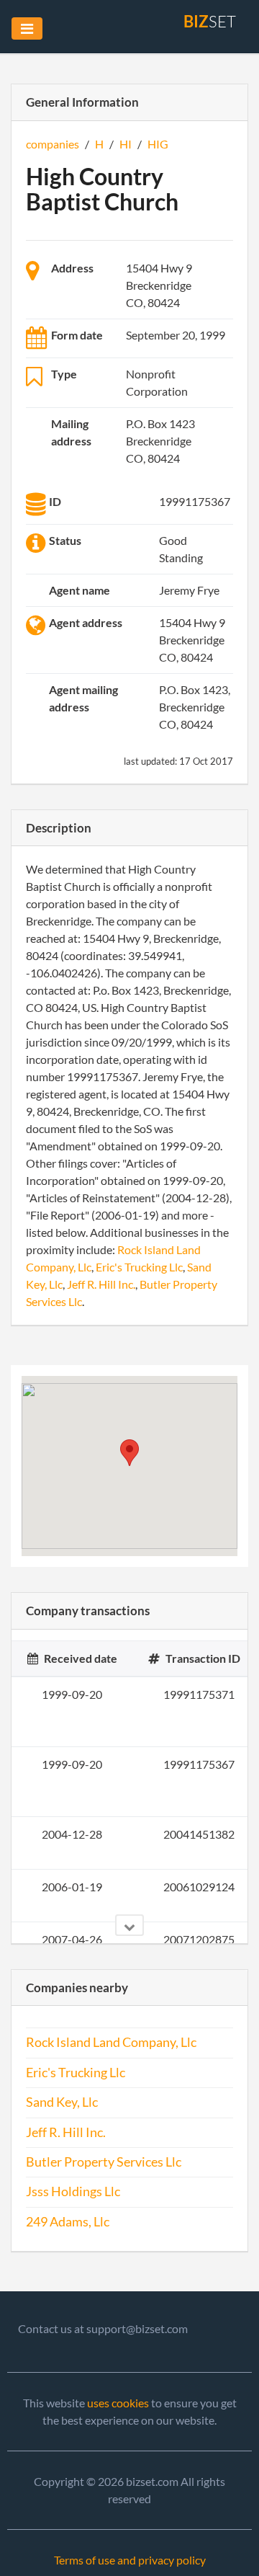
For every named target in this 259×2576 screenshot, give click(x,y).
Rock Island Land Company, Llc (111, 2042)
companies (53, 144)
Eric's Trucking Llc (139, 1267)
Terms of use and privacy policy (130, 2560)
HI (126, 144)
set (210, 21)
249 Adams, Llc (68, 2222)
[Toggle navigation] (27, 28)
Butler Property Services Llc (104, 2162)
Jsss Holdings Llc (73, 2191)
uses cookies (118, 2403)
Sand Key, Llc (62, 2102)
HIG (158, 144)
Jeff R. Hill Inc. (101, 1284)
